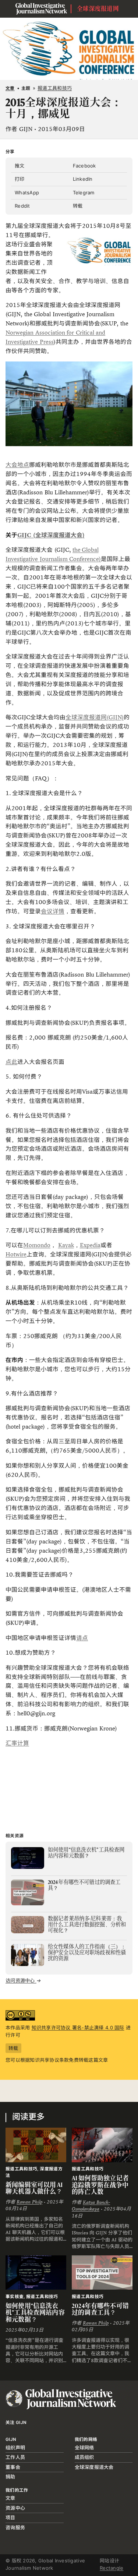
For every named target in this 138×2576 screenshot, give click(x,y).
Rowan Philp (29, 2202)
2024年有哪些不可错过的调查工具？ (100, 2309)
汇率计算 (17, 1743)
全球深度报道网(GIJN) (95, 717)
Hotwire (16, 1254)
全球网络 (84, 2448)
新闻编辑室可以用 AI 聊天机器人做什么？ (34, 2188)
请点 (82, 1638)
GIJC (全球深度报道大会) (51, 535)
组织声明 (15, 2448)
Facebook (84, 166)
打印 (20, 179)
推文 (20, 166)
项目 (10, 2517)
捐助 (10, 2477)
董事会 (13, 2467)
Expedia (90, 1245)
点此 (11, 1062)
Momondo (37, 1245)
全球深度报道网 (98, 9)
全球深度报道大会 (94, 2467)
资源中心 (15, 2508)
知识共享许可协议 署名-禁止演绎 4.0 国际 (78, 2028)
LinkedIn (83, 179)
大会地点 (17, 465)
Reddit (22, 206)
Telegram (84, 193)
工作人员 (15, 2457)
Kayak (66, 1245)
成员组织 (84, 2457)
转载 (78, 206)
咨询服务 (15, 2527)
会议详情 (53, 911)
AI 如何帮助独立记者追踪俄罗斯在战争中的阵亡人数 (100, 2185)
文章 (10, 88)
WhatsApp (27, 193)
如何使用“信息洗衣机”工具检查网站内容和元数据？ (35, 2313)
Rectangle (112, 2568)
